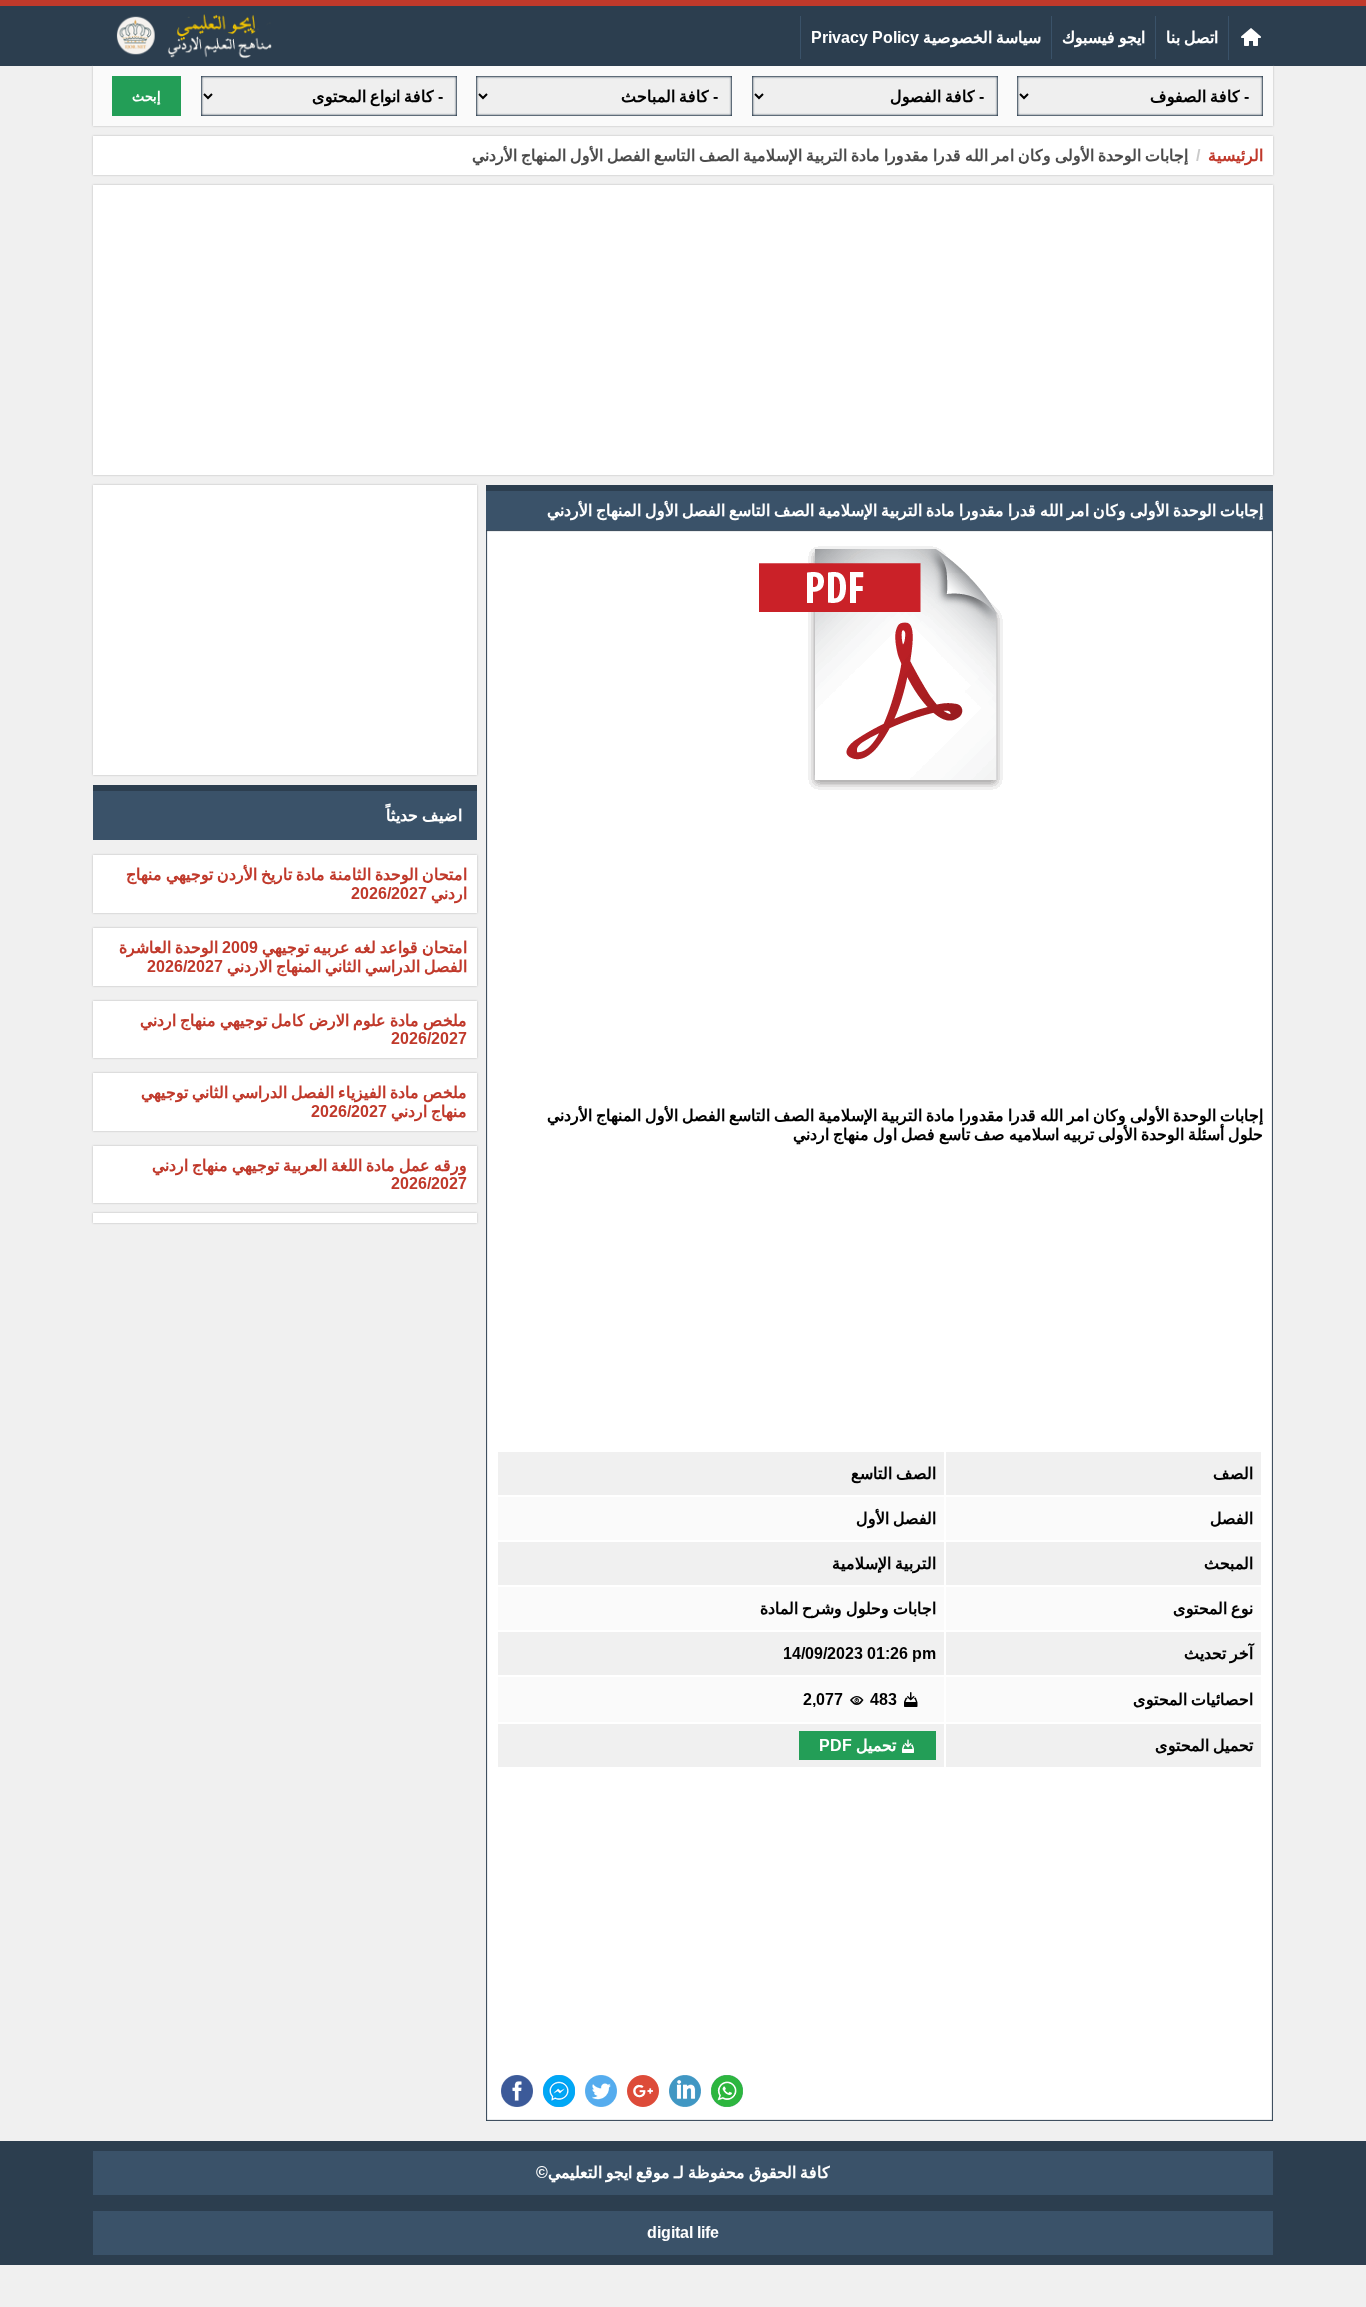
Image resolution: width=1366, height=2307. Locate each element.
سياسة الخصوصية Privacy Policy (926, 37)
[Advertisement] (683, 330)
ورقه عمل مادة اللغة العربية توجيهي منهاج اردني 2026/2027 (309, 1174)
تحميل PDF (857, 1745)
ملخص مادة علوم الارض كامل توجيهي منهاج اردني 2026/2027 (303, 1029)
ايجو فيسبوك (1103, 37)
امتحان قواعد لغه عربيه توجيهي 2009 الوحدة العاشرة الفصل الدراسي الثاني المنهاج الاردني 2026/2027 (293, 957)
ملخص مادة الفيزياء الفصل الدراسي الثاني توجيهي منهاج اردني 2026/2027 (304, 1102)
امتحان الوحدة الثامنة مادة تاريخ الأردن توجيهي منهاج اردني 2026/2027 (296, 884)
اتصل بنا (1192, 37)
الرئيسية (1235, 155)
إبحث (146, 96)
